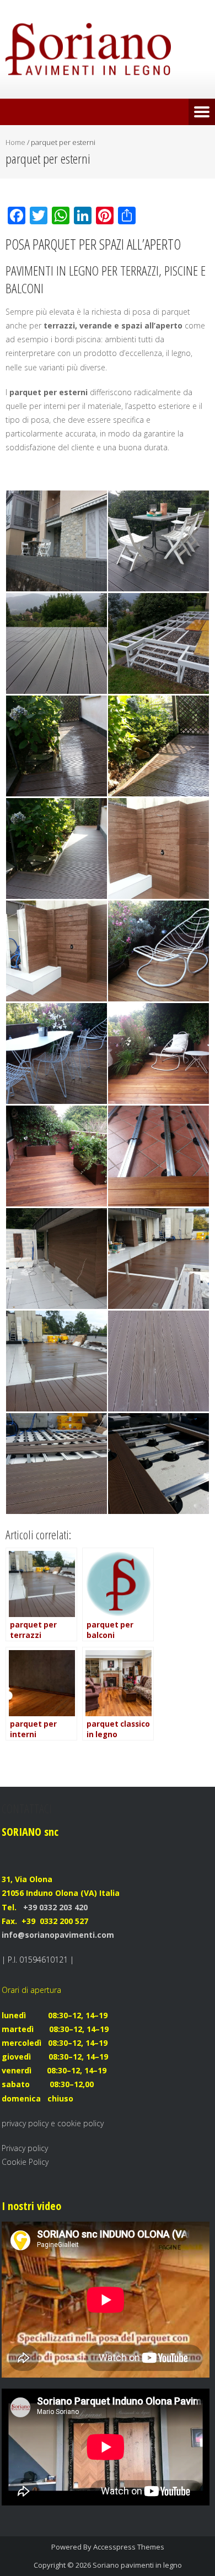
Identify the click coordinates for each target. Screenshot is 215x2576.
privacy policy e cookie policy (53, 2123)
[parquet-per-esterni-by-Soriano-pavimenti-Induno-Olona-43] (158, 1156)
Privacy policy (25, 2148)
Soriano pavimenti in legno (137, 2565)
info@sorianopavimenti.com (58, 1935)
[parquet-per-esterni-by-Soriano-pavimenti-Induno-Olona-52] (158, 746)
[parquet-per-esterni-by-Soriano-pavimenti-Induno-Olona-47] (158, 951)
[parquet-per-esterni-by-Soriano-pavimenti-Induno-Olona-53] (57, 746)
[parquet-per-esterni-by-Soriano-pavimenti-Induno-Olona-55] (57, 643)
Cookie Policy (25, 2162)
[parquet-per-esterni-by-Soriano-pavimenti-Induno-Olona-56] (158, 541)
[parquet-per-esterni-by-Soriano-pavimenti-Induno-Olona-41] (158, 1259)
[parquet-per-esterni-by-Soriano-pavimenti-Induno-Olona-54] (158, 643)
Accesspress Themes (129, 2547)
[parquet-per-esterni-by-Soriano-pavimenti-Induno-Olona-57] (57, 541)
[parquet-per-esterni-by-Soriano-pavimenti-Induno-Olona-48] (57, 951)
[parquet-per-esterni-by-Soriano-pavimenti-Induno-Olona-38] (57, 1464)
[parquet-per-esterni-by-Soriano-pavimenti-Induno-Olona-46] (57, 1053)
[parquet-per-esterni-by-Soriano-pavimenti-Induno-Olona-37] (158, 1464)
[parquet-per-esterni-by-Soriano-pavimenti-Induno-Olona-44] (57, 1156)
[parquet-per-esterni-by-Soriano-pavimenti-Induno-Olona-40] (57, 1361)
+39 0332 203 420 (54, 1907)
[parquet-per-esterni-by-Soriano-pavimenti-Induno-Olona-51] (57, 848)
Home (15, 142)
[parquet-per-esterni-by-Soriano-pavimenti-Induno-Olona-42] (57, 1259)
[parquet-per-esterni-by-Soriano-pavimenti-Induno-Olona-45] (158, 1053)
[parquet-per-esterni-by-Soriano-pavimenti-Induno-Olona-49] (158, 848)
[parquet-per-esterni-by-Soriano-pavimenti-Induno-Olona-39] (158, 1361)
